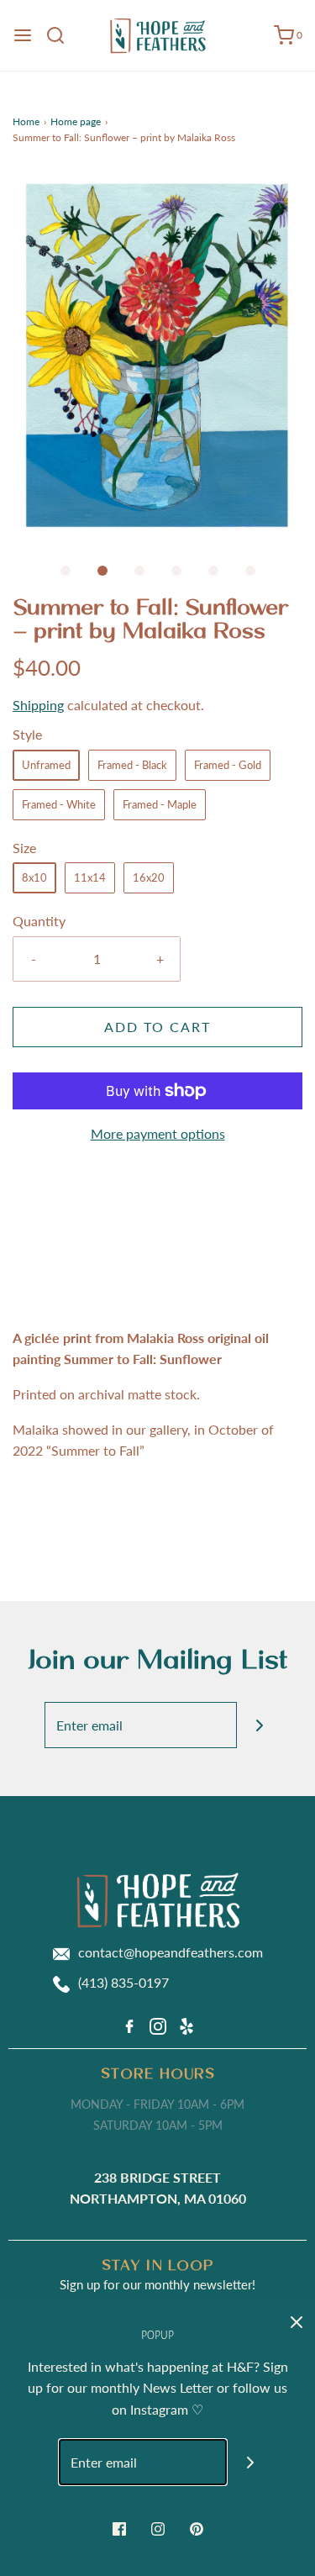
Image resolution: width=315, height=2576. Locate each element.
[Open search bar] (62, 35)
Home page (76, 121)
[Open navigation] (23, 35)
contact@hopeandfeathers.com (171, 1952)
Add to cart (157, 1027)
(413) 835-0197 (123, 1982)
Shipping (38, 705)
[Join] (260, 1725)
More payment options (158, 1133)
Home (26, 121)
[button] (157, 355)
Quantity (39, 921)
